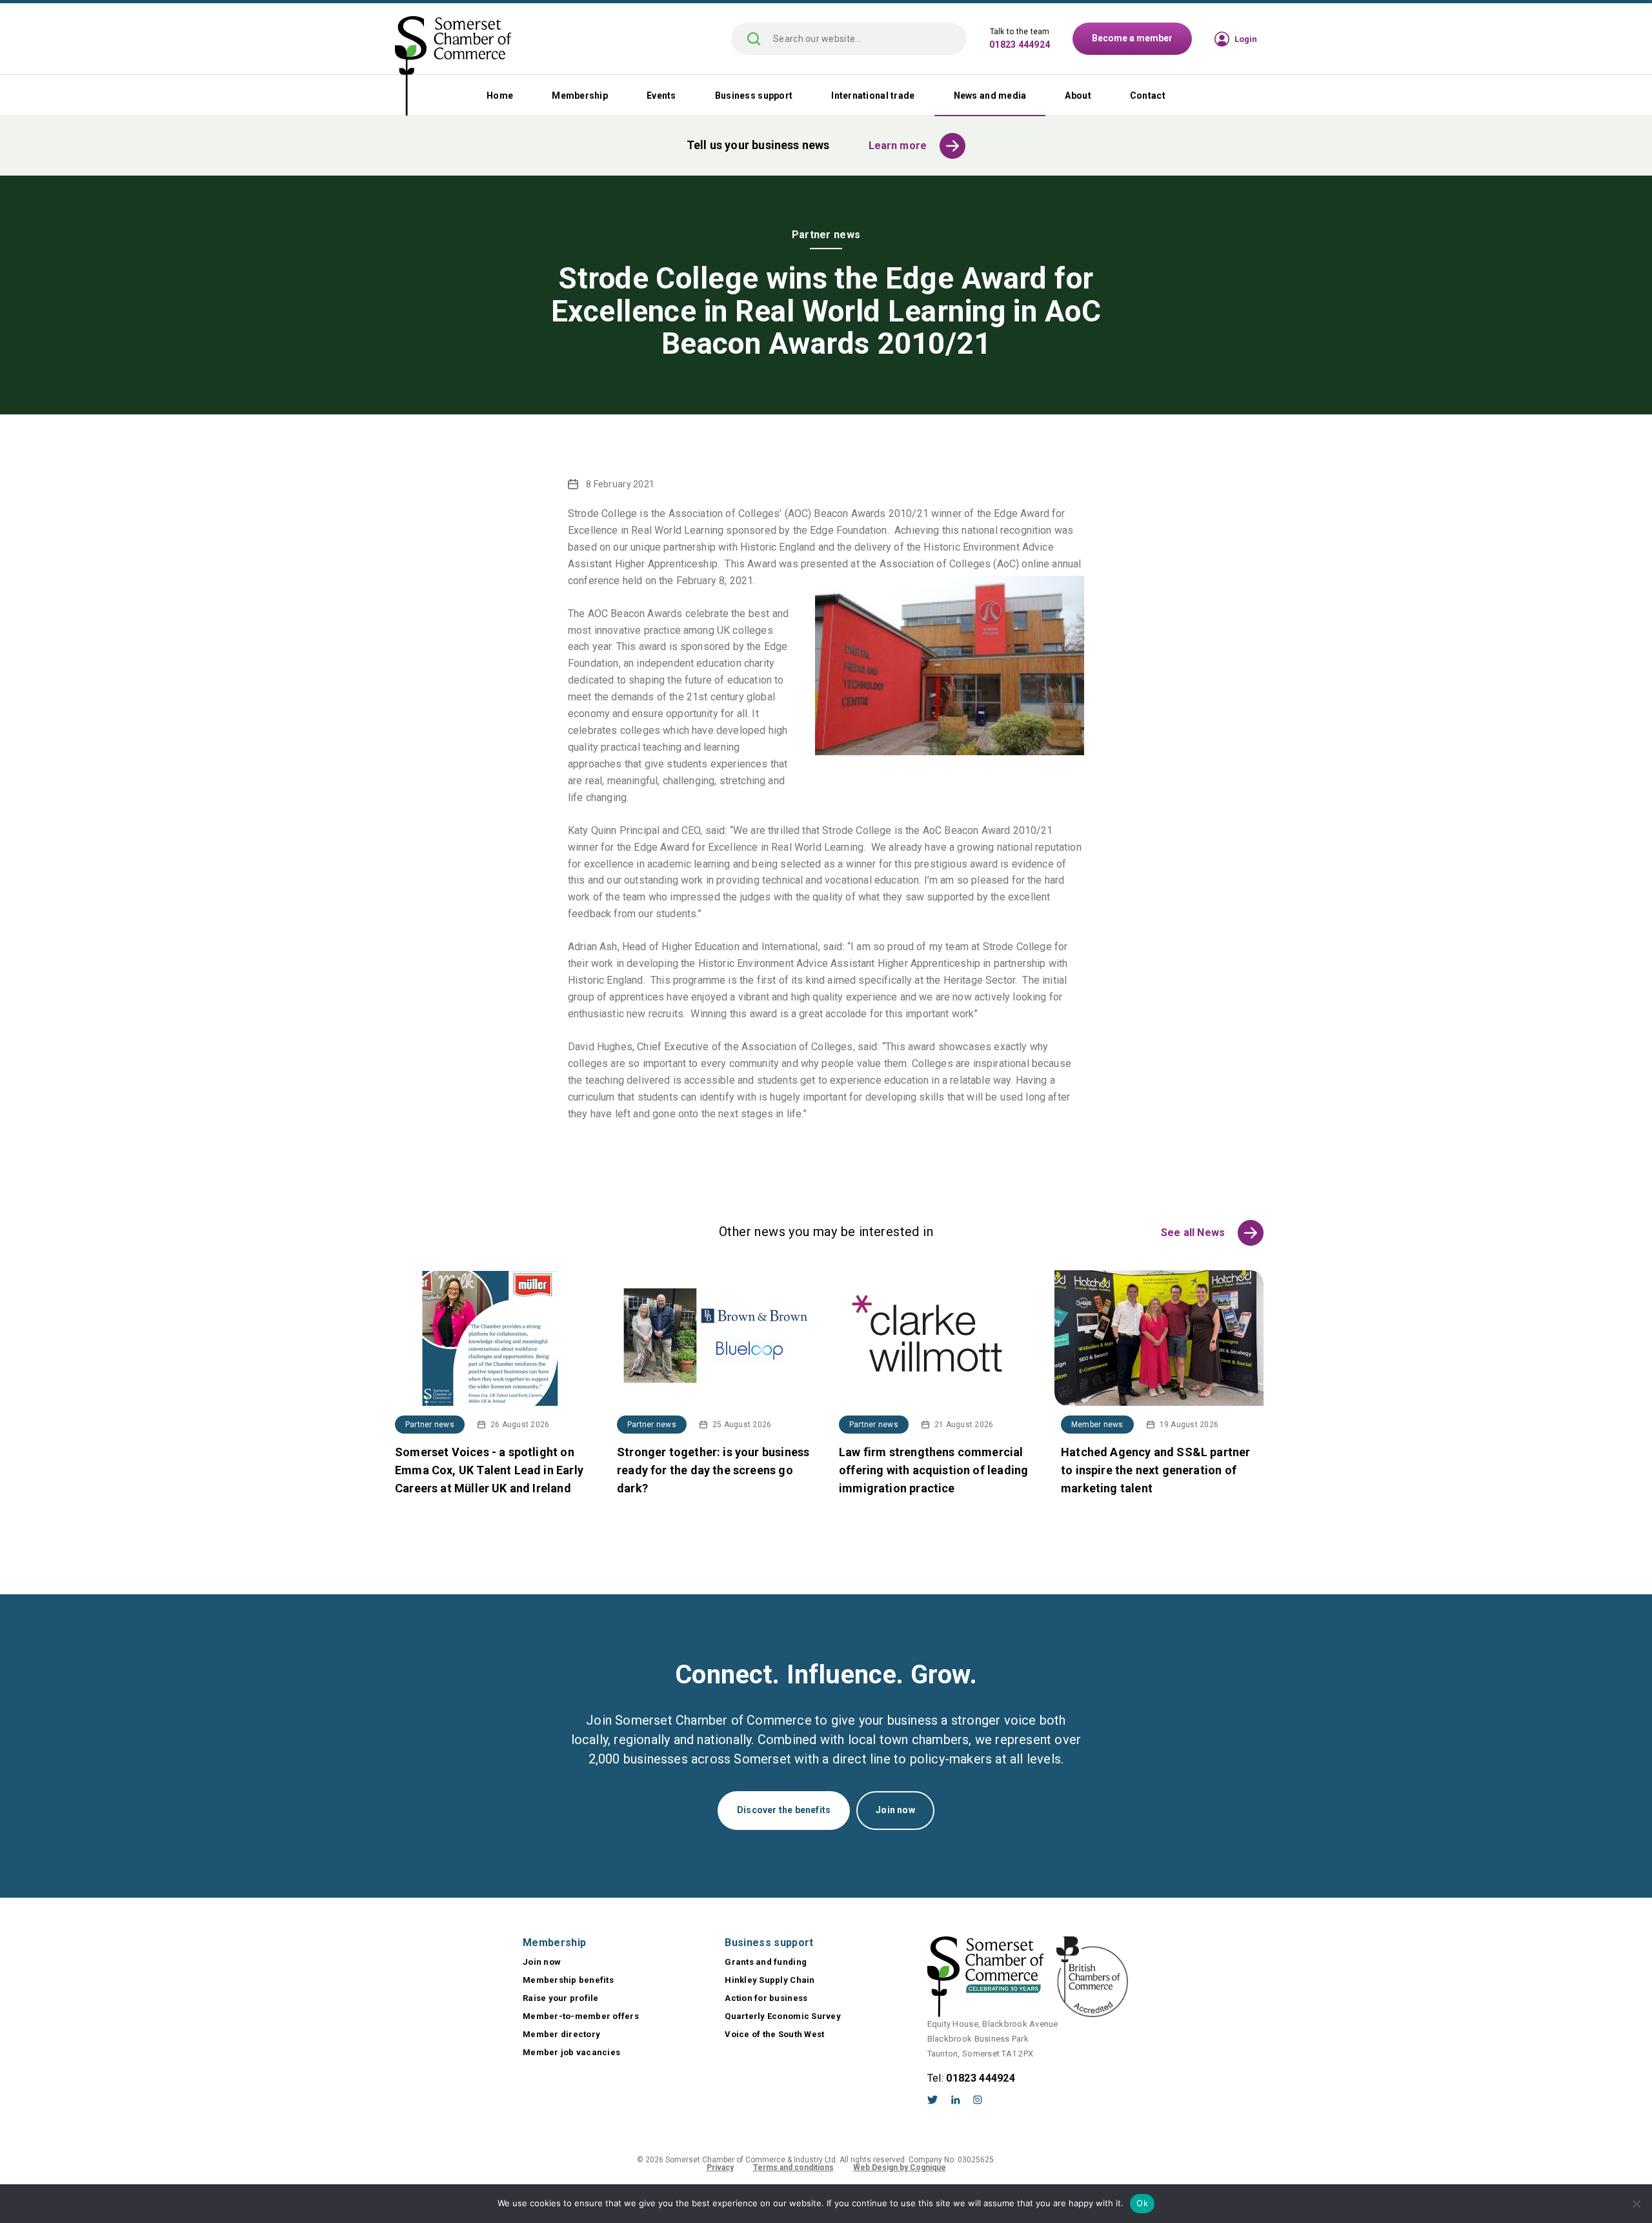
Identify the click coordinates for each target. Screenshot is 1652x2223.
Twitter (933, 2100)
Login (1246, 39)
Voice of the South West (774, 2034)
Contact (1148, 96)
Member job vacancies (571, 2052)
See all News (1193, 1233)
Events (661, 96)
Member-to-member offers (581, 2016)
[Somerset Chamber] (453, 67)
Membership (580, 96)
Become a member (1132, 38)
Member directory (561, 2034)
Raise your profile (561, 1998)
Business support (754, 96)
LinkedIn (956, 2100)
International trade (873, 96)
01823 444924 (1020, 45)
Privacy (720, 2167)
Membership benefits (568, 1980)
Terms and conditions (793, 2167)
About (1078, 96)
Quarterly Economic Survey (783, 2016)
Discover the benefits (784, 1810)
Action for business (766, 1998)
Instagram (978, 2100)
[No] (1636, 2204)
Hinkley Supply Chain (770, 1980)
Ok (1142, 2203)
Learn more (898, 146)
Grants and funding (766, 1962)
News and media (990, 96)
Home (500, 96)
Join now (895, 1810)
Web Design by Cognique (900, 2167)
